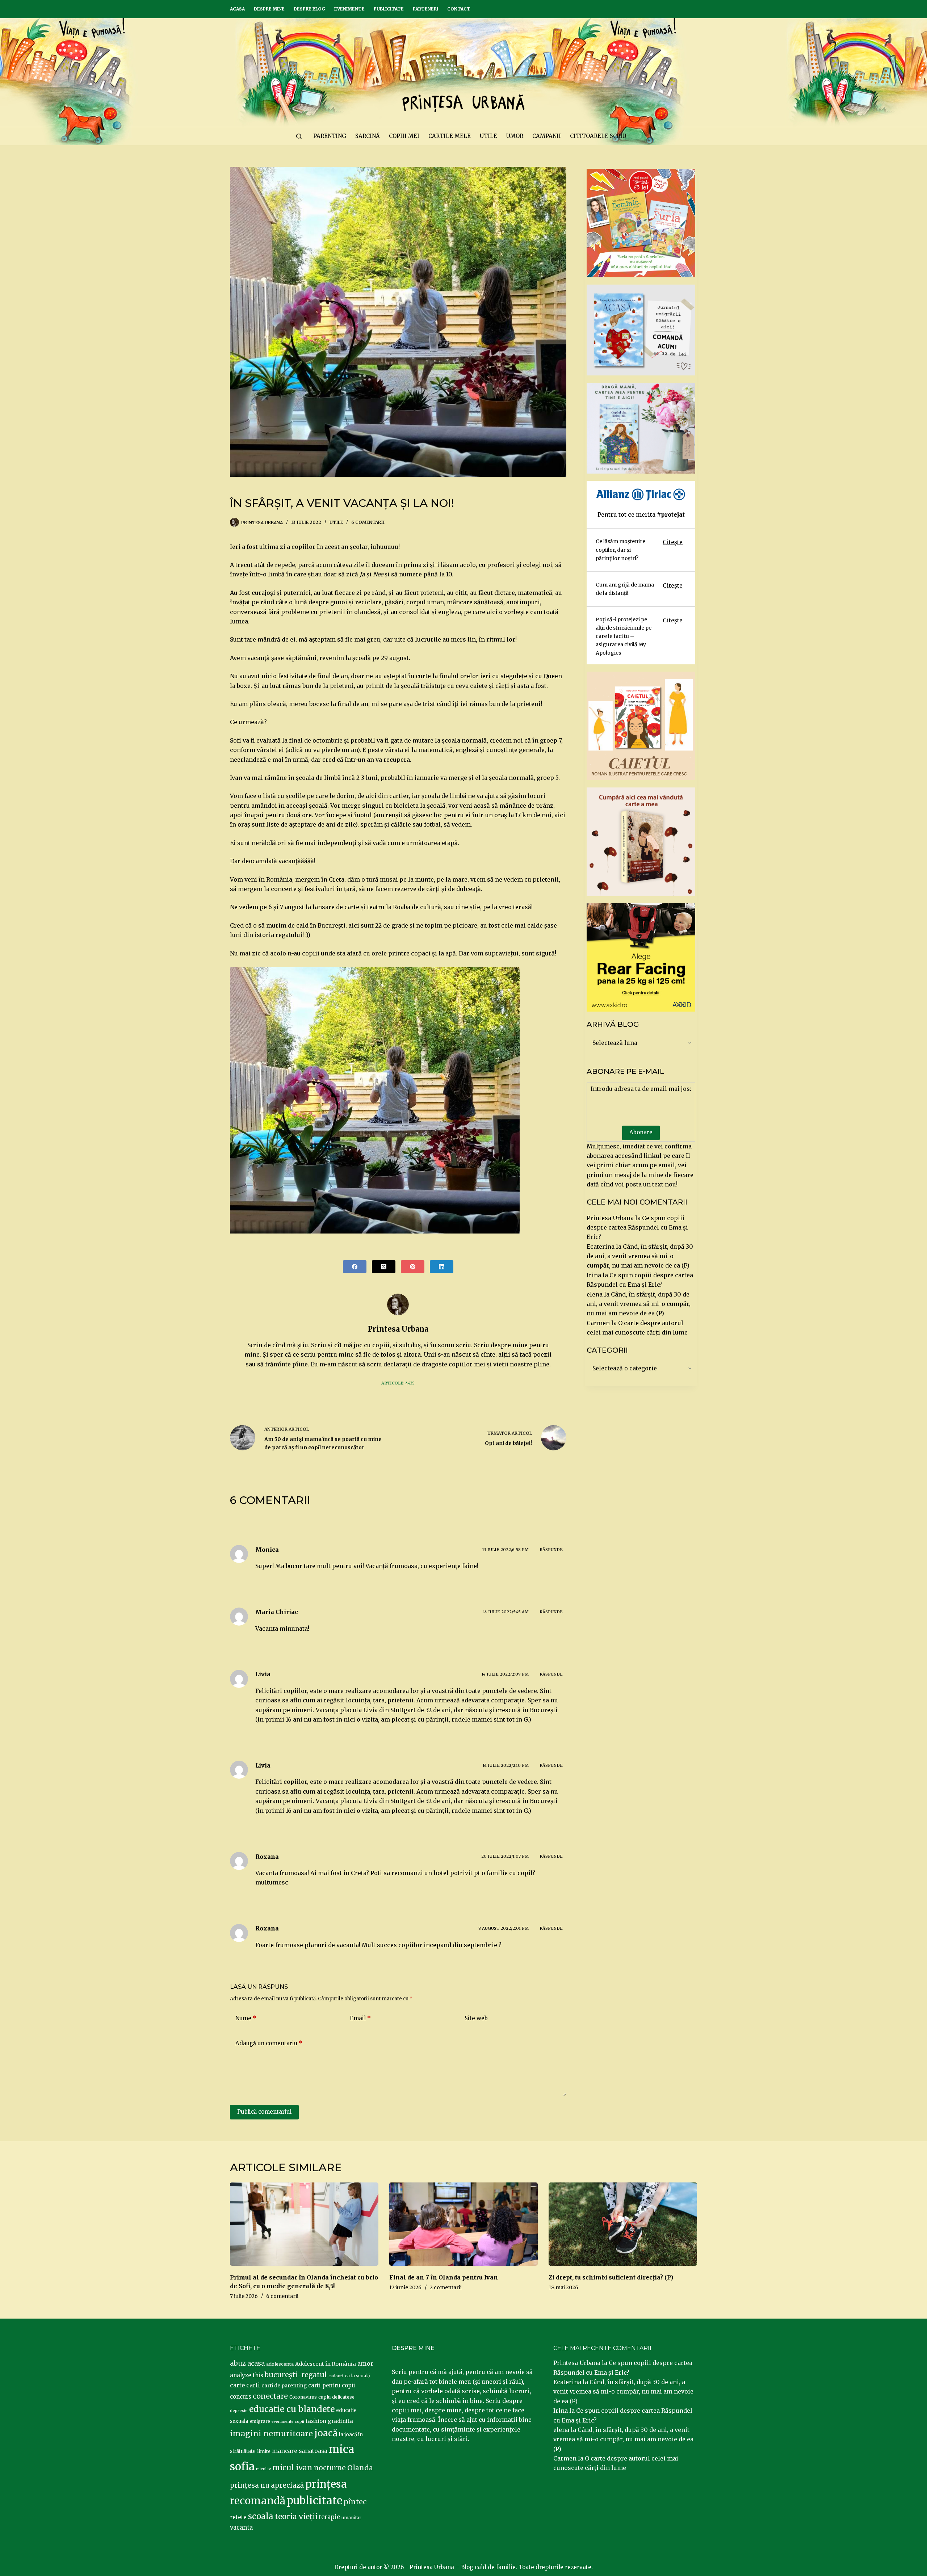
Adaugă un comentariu (269, 2043)
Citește (673, 542)
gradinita (340, 2421)
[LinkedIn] (442, 1267)
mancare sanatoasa (300, 2451)
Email (360, 2018)
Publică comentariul (264, 2112)
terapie (330, 2517)
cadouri (336, 2376)
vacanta (241, 2528)
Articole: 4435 (398, 1383)
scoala (261, 2516)
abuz (238, 2363)
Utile (488, 136)
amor (365, 2363)
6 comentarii (368, 522)
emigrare (260, 2421)
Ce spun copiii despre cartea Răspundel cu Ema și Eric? (637, 1228)
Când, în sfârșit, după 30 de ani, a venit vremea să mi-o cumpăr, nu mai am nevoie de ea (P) (640, 1256)
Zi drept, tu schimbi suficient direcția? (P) (611, 2277)
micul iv (263, 2469)
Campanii (547, 136)
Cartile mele (450, 136)
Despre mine (269, 9)
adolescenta (280, 2364)
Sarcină (368, 136)
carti (253, 2385)
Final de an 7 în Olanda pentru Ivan (444, 2277)
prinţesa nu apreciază (267, 2485)
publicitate (314, 2501)
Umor (515, 136)
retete (238, 2517)
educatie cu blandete (292, 2409)
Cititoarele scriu (598, 136)
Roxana (267, 1928)
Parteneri (425, 9)
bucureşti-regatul (296, 2375)
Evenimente (349, 9)
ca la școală (357, 2376)
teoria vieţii (296, 2517)
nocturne (330, 2468)
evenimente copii (288, 2422)
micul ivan (292, 2468)
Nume (246, 2018)
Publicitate (389, 9)
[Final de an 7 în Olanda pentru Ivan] (463, 2224)
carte (237, 2385)
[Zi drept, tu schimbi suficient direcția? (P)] (623, 2224)
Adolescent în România (326, 2364)
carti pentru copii (332, 2385)
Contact (459, 9)
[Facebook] (355, 1267)
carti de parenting (284, 2386)
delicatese (343, 2397)
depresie (239, 2411)
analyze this (247, 2375)
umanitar (351, 2518)
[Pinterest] (413, 1267)
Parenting (330, 136)
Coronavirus (303, 2397)
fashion (316, 2421)
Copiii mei (404, 136)
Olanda (360, 2468)
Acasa (237, 9)
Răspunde (551, 1550)
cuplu (324, 2397)
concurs (241, 2397)
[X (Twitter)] (384, 1267)
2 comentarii (446, 2287)
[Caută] (299, 136)
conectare (270, 2396)
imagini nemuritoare (271, 2434)
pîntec (355, 2502)
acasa (256, 2363)
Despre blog (309, 9)
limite (264, 2451)
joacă (326, 2433)
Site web (476, 2018)
